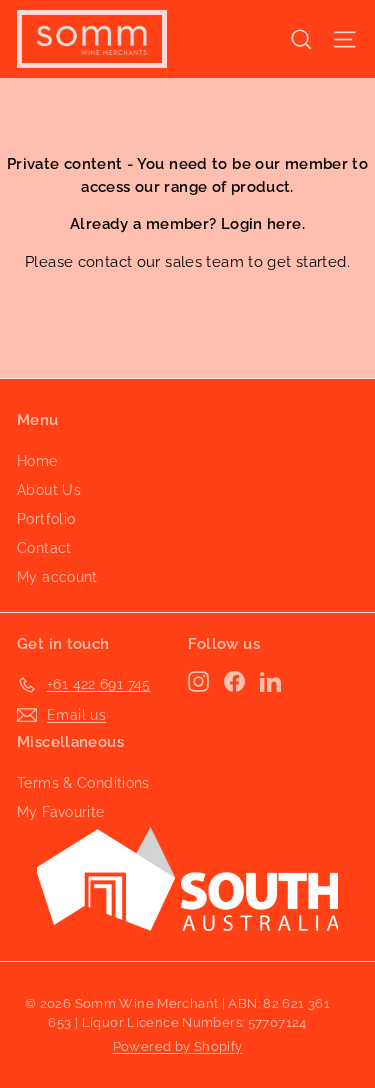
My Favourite (61, 812)
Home (37, 461)
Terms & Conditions (83, 783)
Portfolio (46, 519)
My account (57, 577)
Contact (44, 548)
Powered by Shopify (178, 1046)
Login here (261, 224)
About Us (49, 490)
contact (105, 262)
